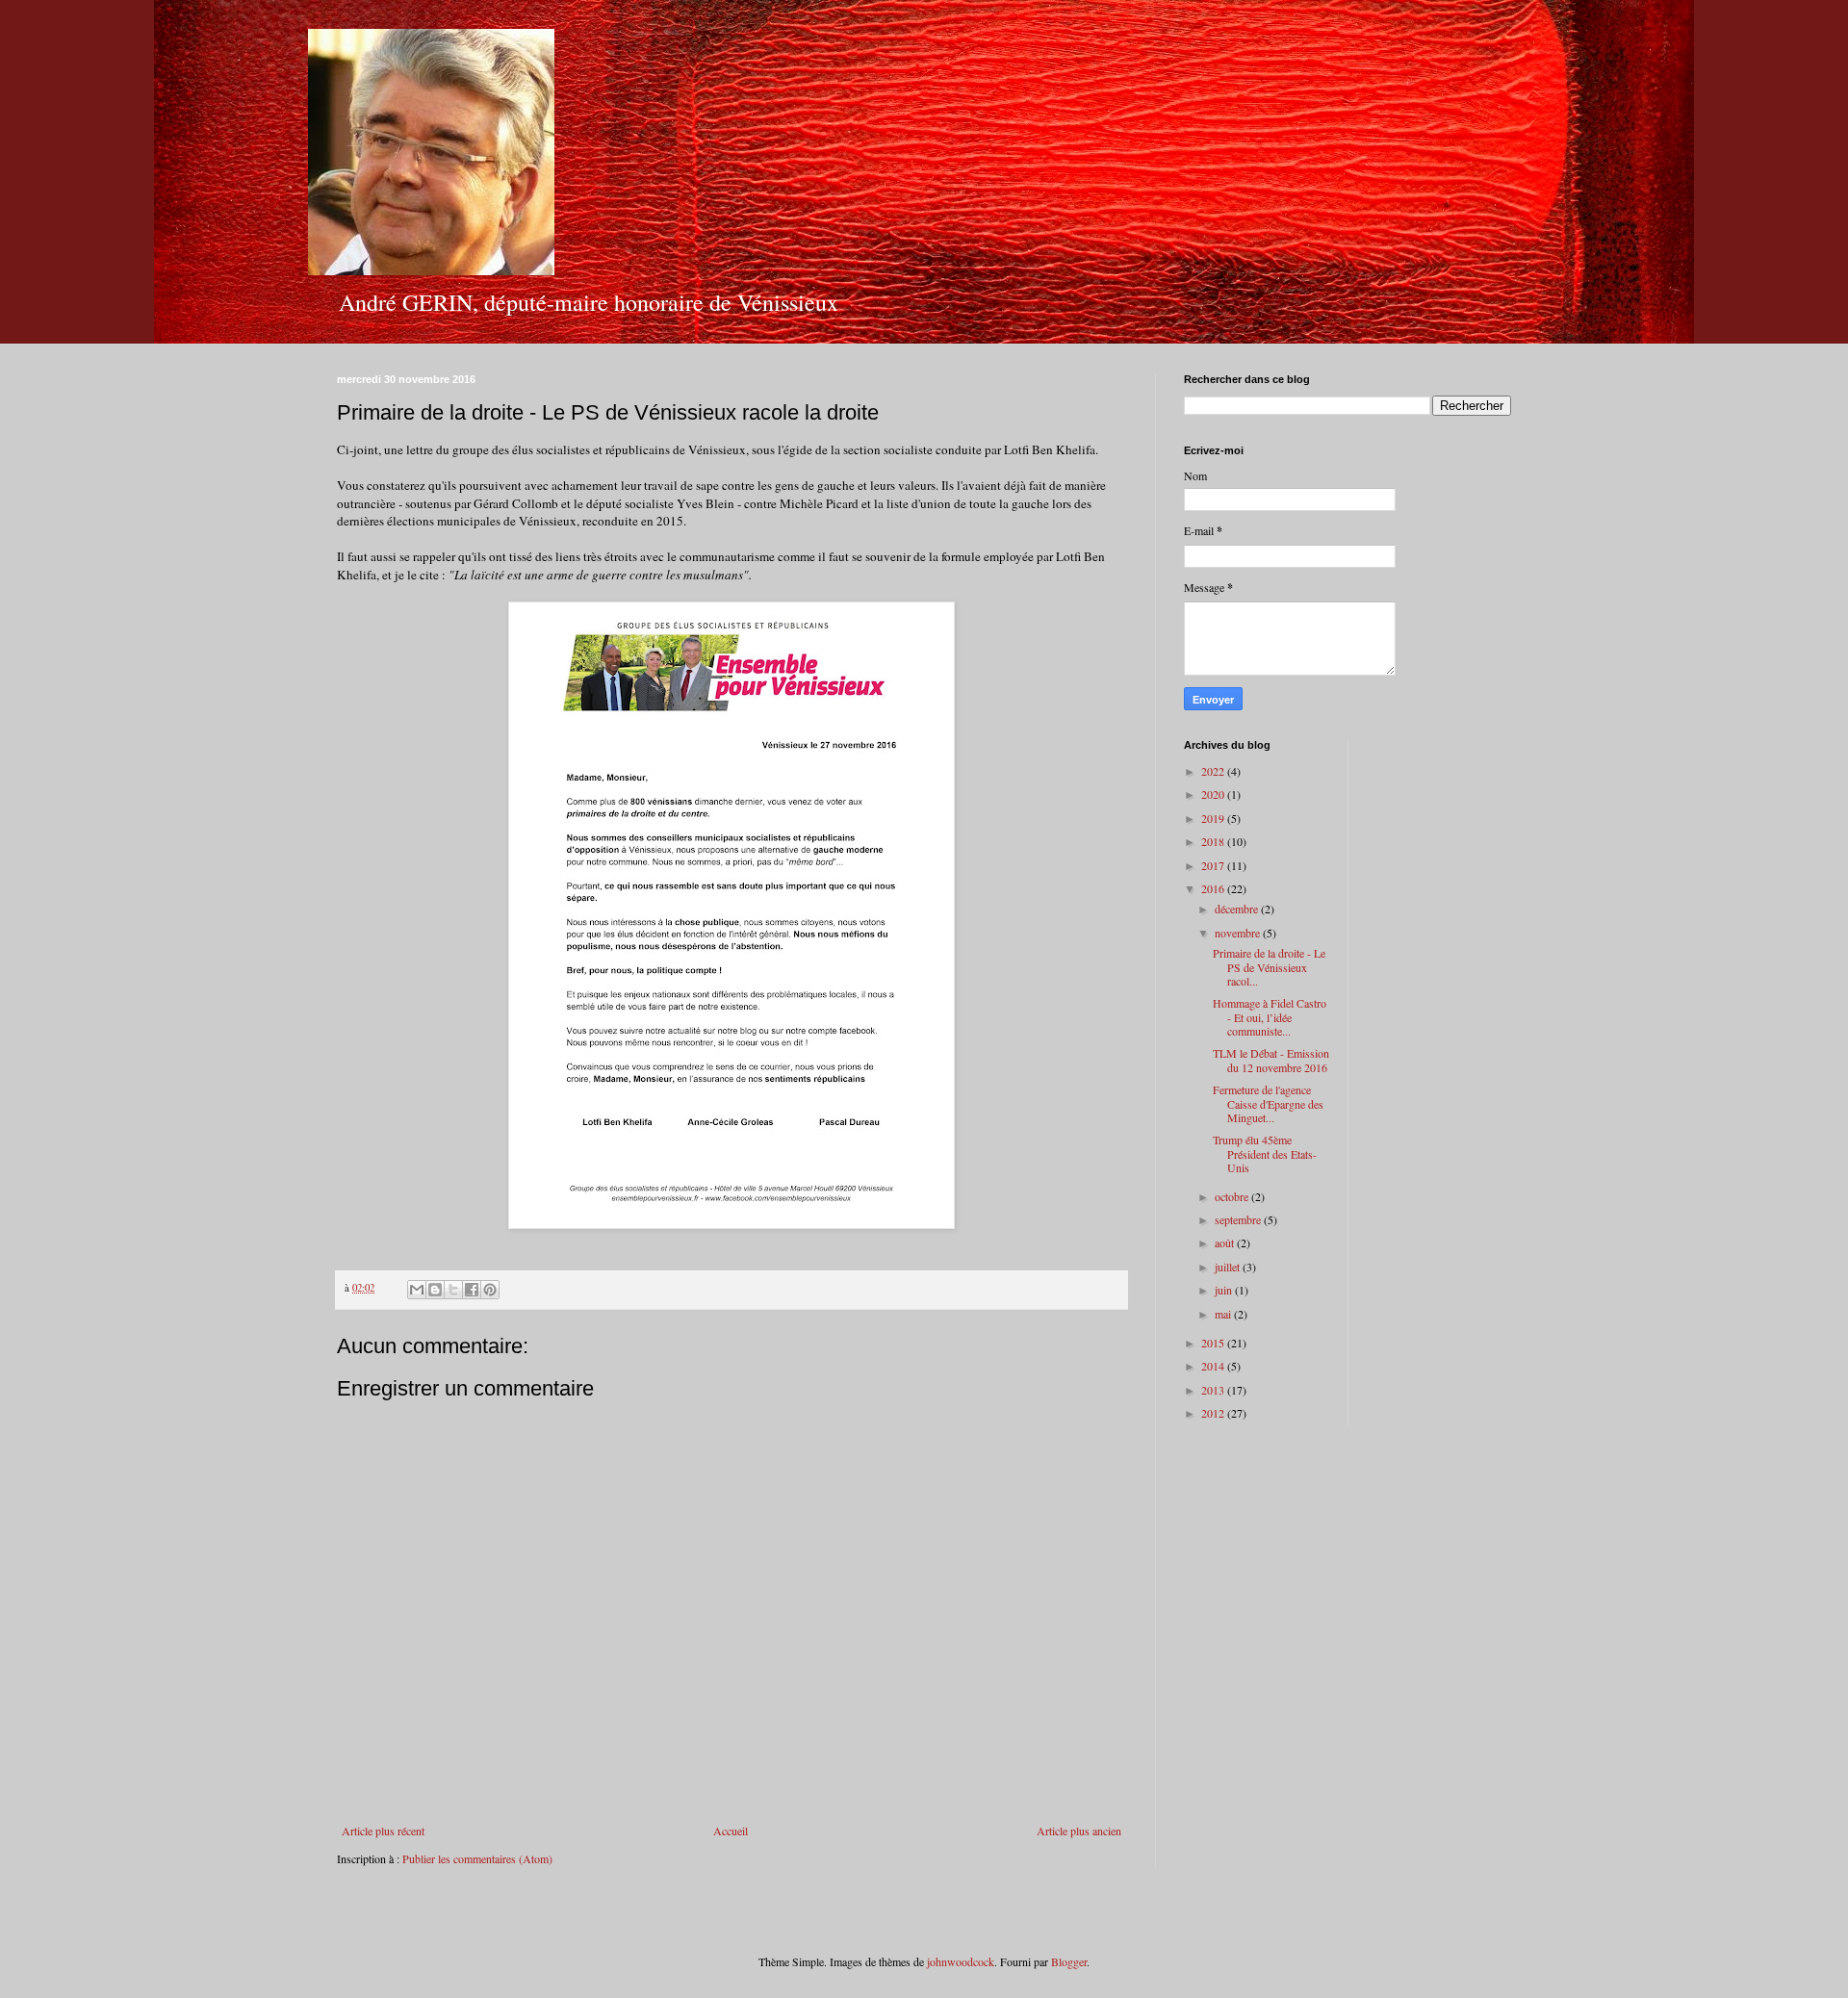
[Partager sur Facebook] (472, 1290)
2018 (1214, 841)
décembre (1238, 909)
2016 (1214, 888)
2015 (1214, 1343)
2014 (1214, 1366)
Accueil (731, 1831)
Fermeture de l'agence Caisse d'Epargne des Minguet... (1268, 1103)
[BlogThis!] (435, 1290)
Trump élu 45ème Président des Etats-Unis (1265, 1153)
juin (1225, 1290)
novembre (1239, 933)
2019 (1214, 818)
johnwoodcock (961, 1961)
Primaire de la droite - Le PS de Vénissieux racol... (1269, 967)
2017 (1214, 865)
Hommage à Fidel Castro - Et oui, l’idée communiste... (1270, 1017)
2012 (1214, 1413)
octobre (1233, 1196)
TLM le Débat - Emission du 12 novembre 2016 (1271, 1060)
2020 (1214, 794)
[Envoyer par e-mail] (417, 1290)
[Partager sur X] (453, 1290)
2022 (1214, 771)
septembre (1239, 1219)
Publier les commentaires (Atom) (477, 1858)
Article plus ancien (1079, 1831)
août (1226, 1242)
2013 (1214, 1390)
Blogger (1069, 1961)
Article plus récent (383, 1831)
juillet (1229, 1267)
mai (1224, 1314)
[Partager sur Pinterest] (490, 1290)
